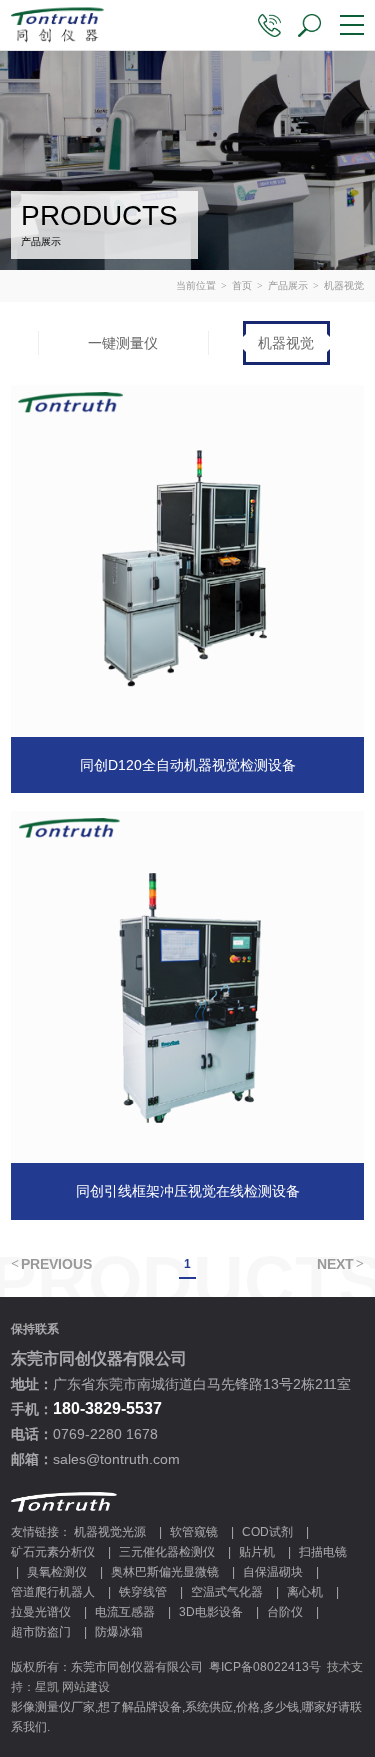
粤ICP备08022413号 (265, 1667)
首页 (242, 285)
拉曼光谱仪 (41, 1612)
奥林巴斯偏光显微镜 (165, 1572)
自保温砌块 (273, 1572)
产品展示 (288, 285)
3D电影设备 (211, 1612)
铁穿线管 (143, 1592)
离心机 (305, 1592)
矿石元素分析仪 (53, 1552)
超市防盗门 (41, 1632)
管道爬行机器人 (53, 1592)
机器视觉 (286, 343)
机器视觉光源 (110, 1532)
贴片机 (257, 1552)
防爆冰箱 (119, 1632)
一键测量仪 (123, 343)
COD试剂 (267, 1532)
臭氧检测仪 (57, 1572)
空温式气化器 (227, 1592)
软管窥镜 (194, 1532)
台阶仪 (285, 1612)
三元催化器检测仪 (167, 1552)
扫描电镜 (323, 1552)
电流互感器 (125, 1612)
